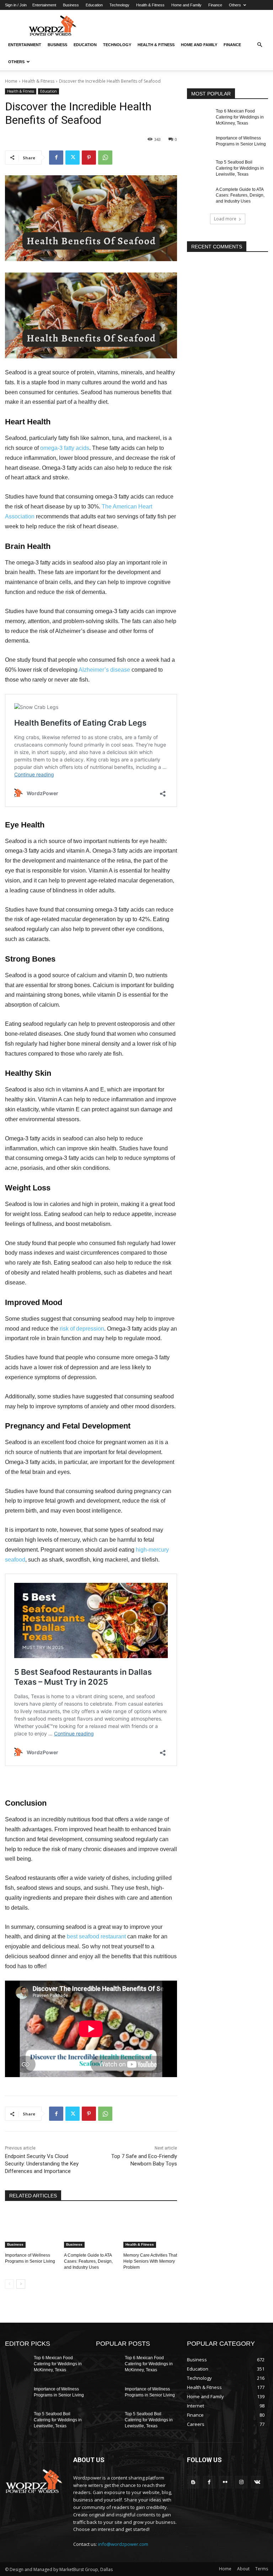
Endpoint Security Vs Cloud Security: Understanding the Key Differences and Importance (42, 2164)
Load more (225, 219)
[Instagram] (241, 2482)
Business (71, 5)
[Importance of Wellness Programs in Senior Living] (32, 2229)
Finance (215, 5)
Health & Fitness (150, 5)
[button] (259, 45)
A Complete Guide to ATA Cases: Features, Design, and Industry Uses (88, 2261)
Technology (119, 5)
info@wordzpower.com (123, 2544)
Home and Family (186, 5)
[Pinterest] (89, 158)
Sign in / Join (16, 5)
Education (94, 5)
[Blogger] (193, 2482)
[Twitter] (73, 158)
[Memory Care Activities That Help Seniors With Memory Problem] (150, 2229)
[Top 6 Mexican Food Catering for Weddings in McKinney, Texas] (199, 117)
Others (235, 5)
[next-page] (21, 2284)
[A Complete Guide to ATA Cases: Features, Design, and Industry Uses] (91, 2229)
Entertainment (44, 5)
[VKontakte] (257, 2482)
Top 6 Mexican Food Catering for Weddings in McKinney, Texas (240, 117)
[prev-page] (9, 2284)
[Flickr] (225, 2482)
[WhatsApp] (105, 158)
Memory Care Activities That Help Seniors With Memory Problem (150, 2261)
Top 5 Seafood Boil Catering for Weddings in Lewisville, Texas (240, 168)
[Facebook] (56, 158)
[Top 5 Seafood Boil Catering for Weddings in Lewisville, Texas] (199, 168)
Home (11, 81)
